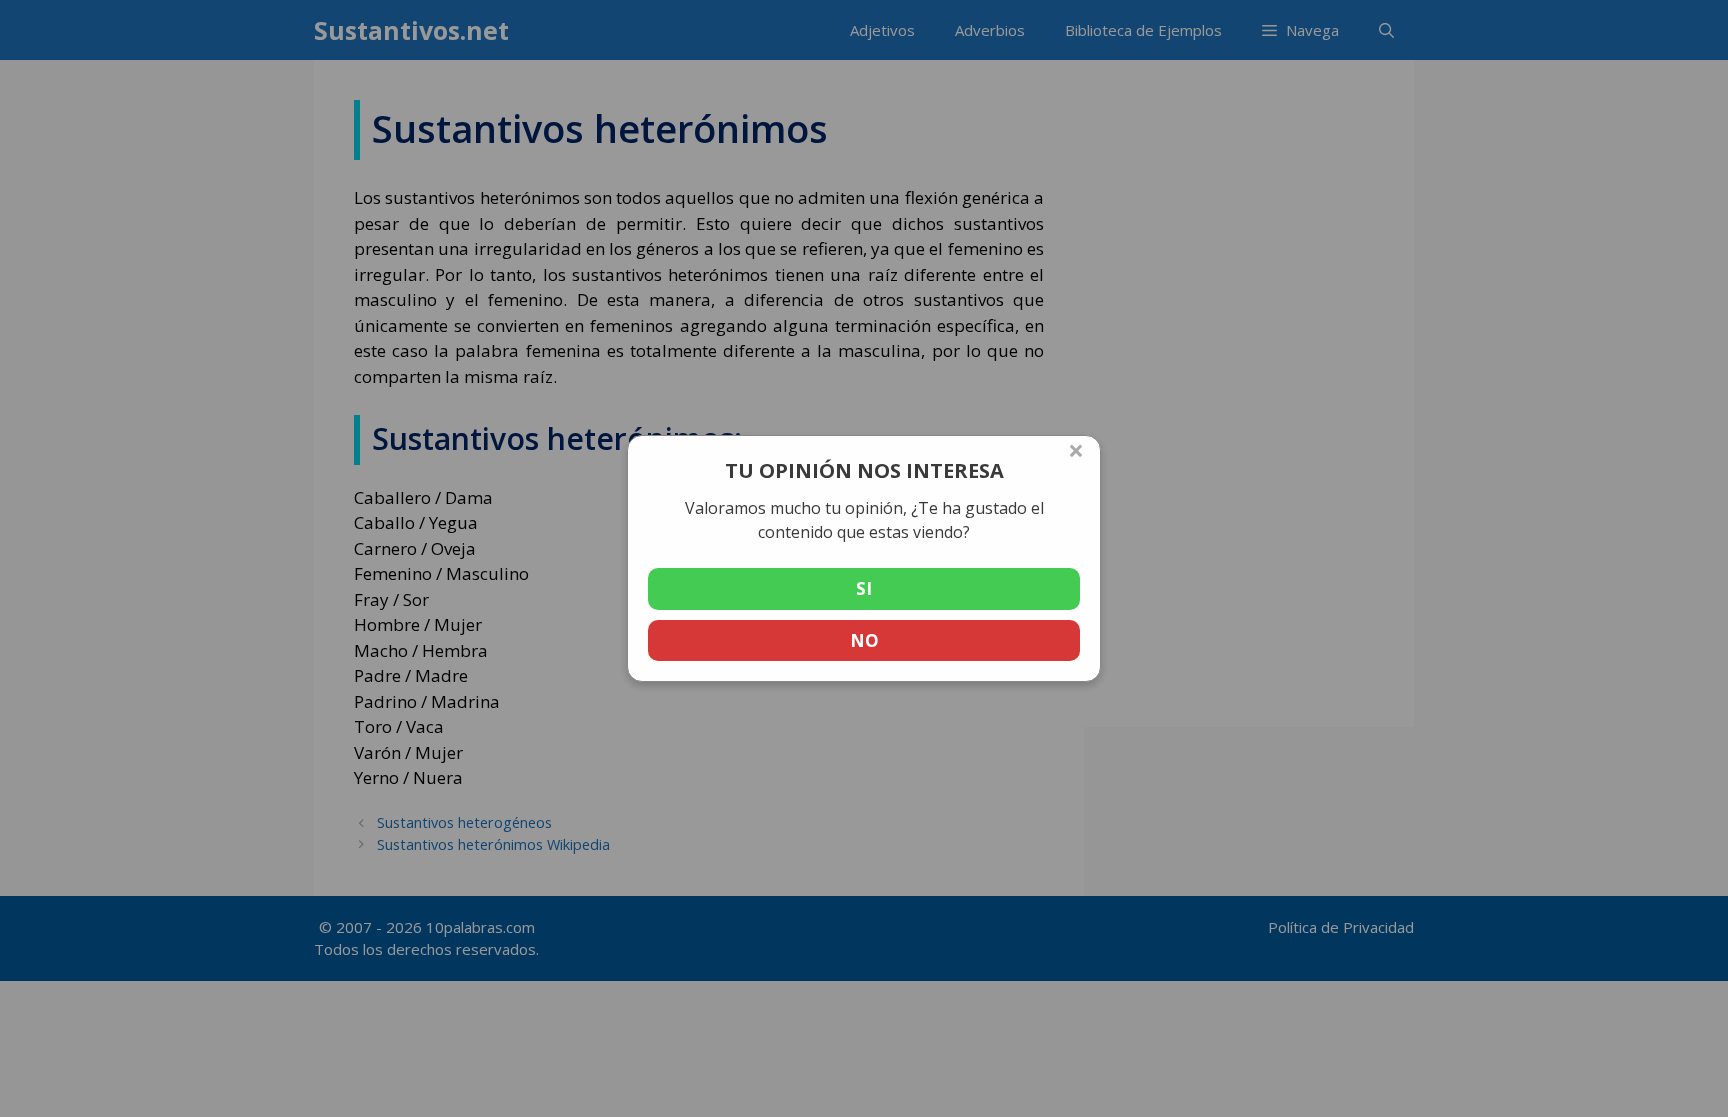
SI (864, 588)
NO (864, 640)
